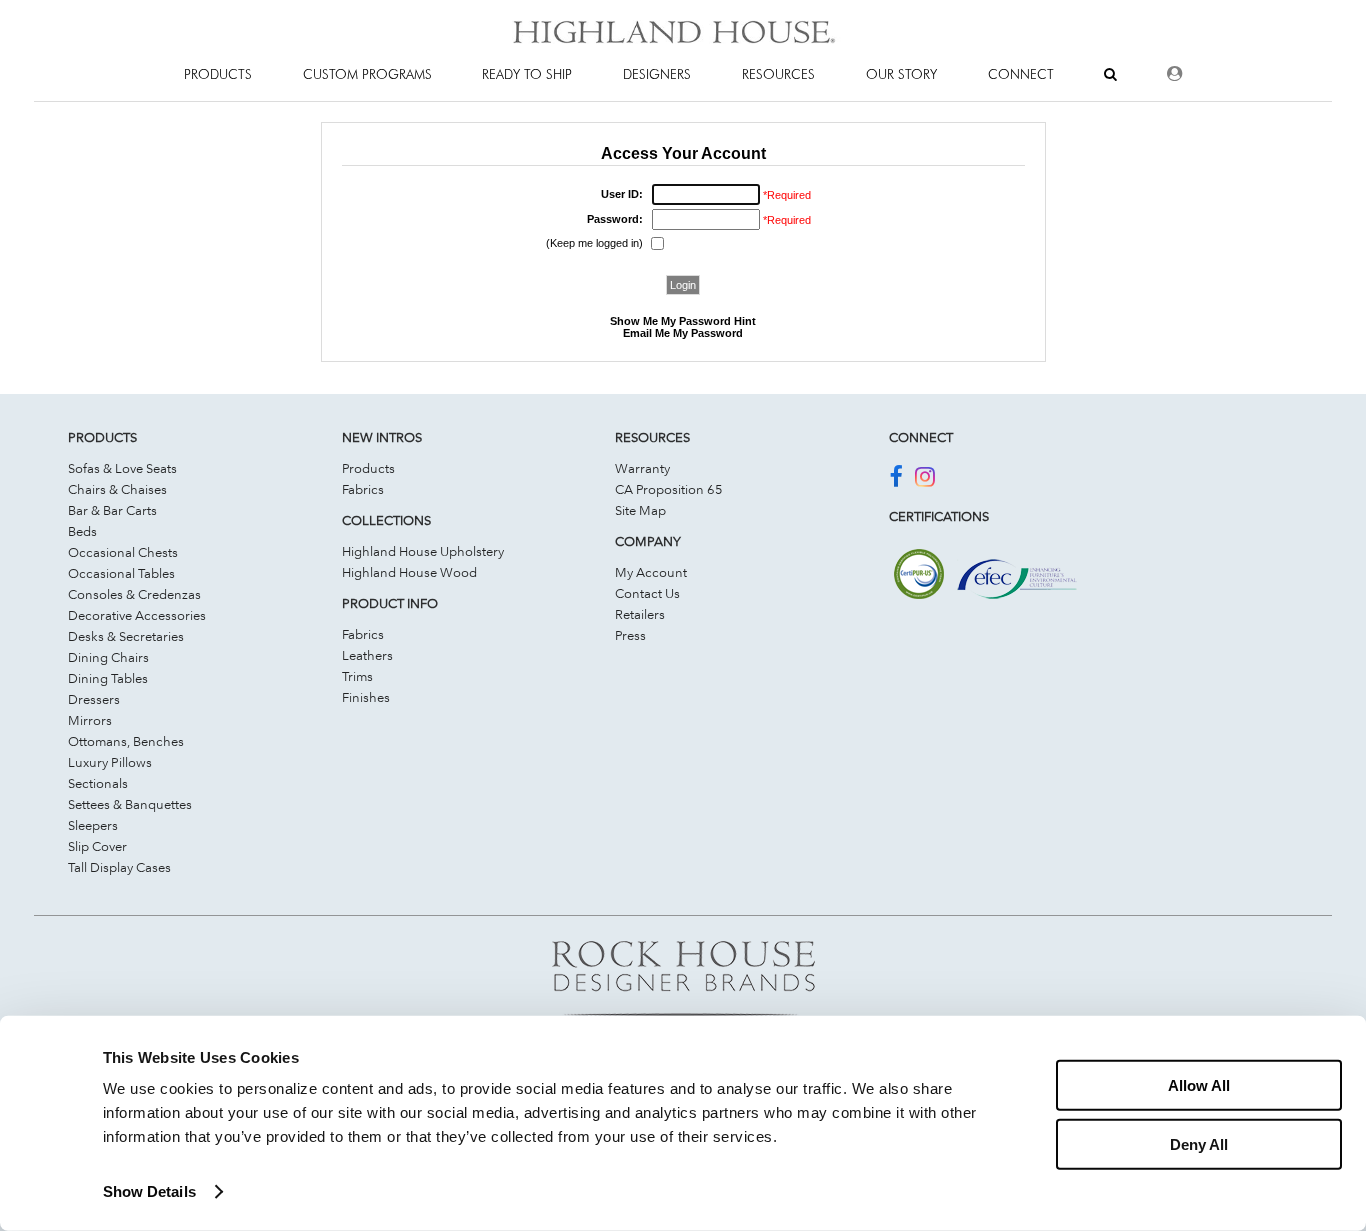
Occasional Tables (121, 573)
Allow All (1199, 1085)
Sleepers (93, 825)
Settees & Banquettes (130, 804)
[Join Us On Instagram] (925, 480)
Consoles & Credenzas (134, 594)
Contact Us (647, 593)
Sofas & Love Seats (122, 468)
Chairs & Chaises (117, 489)
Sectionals (98, 783)
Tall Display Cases (119, 867)
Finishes (366, 697)
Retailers (640, 614)
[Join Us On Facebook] (895, 480)
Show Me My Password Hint (683, 321)
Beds (82, 531)
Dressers (94, 699)
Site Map (640, 510)
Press (630, 635)
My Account (651, 572)
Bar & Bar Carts (112, 510)
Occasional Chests (123, 552)
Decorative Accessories (137, 615)
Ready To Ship (527, 74)
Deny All (1199, 1143)
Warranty (642, 468)
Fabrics (363, 489)
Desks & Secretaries (126, 636)
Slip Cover (97, 846)
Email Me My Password (683, 333)
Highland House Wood (409, 572)
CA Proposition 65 (669, 489)
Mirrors (90, 720)
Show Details (149, 1191)
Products (368, 468)
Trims (357, 676)
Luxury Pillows (110, 762)
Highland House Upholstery (423, 551)
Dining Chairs (108, 657)
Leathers (367, 655)
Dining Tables (108, 678)
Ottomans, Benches (126, 741)
